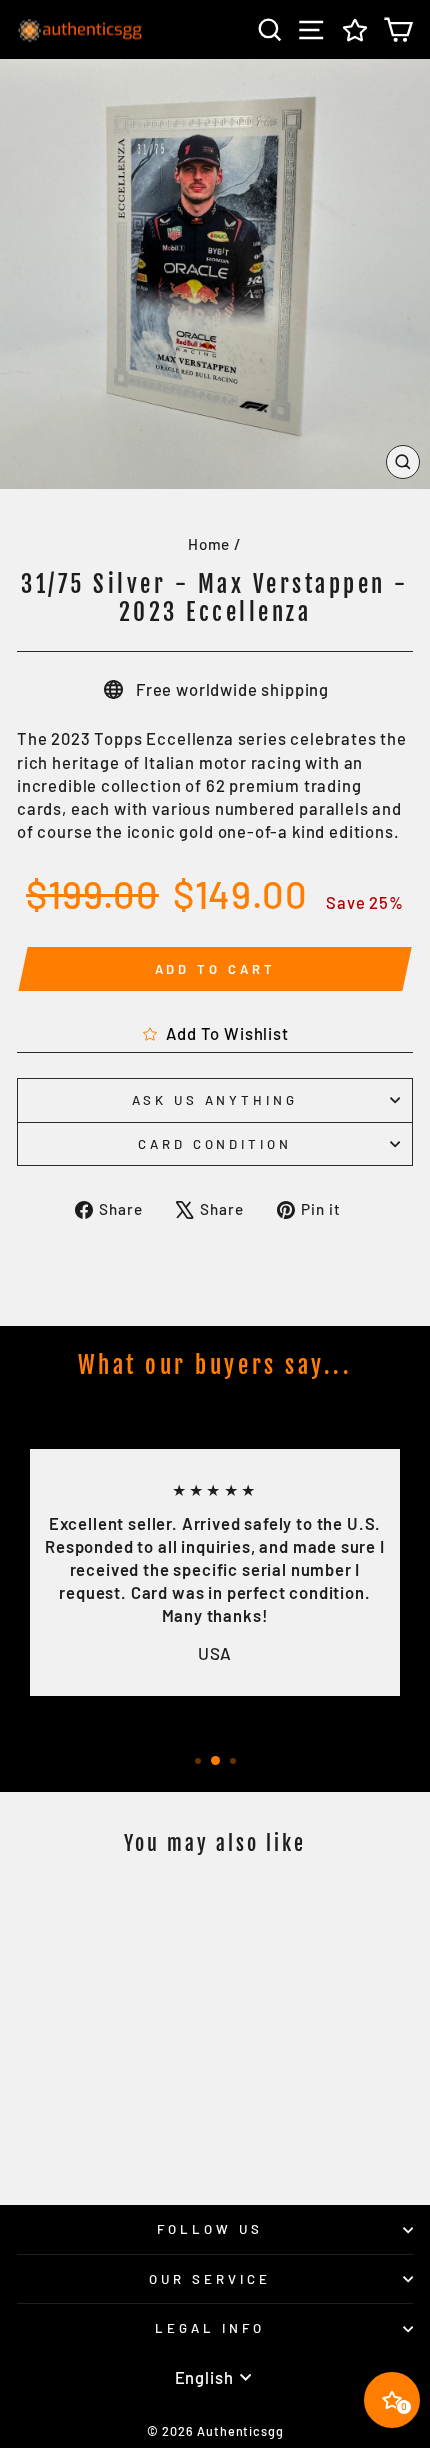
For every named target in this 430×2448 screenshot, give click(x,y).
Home (209, 544)
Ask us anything (215, 1100)
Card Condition (215, 1144)
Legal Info (210, 2328)
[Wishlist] (355, 29)
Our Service (210, 2279)
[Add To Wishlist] (144, 1910)
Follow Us (210, 2229)
